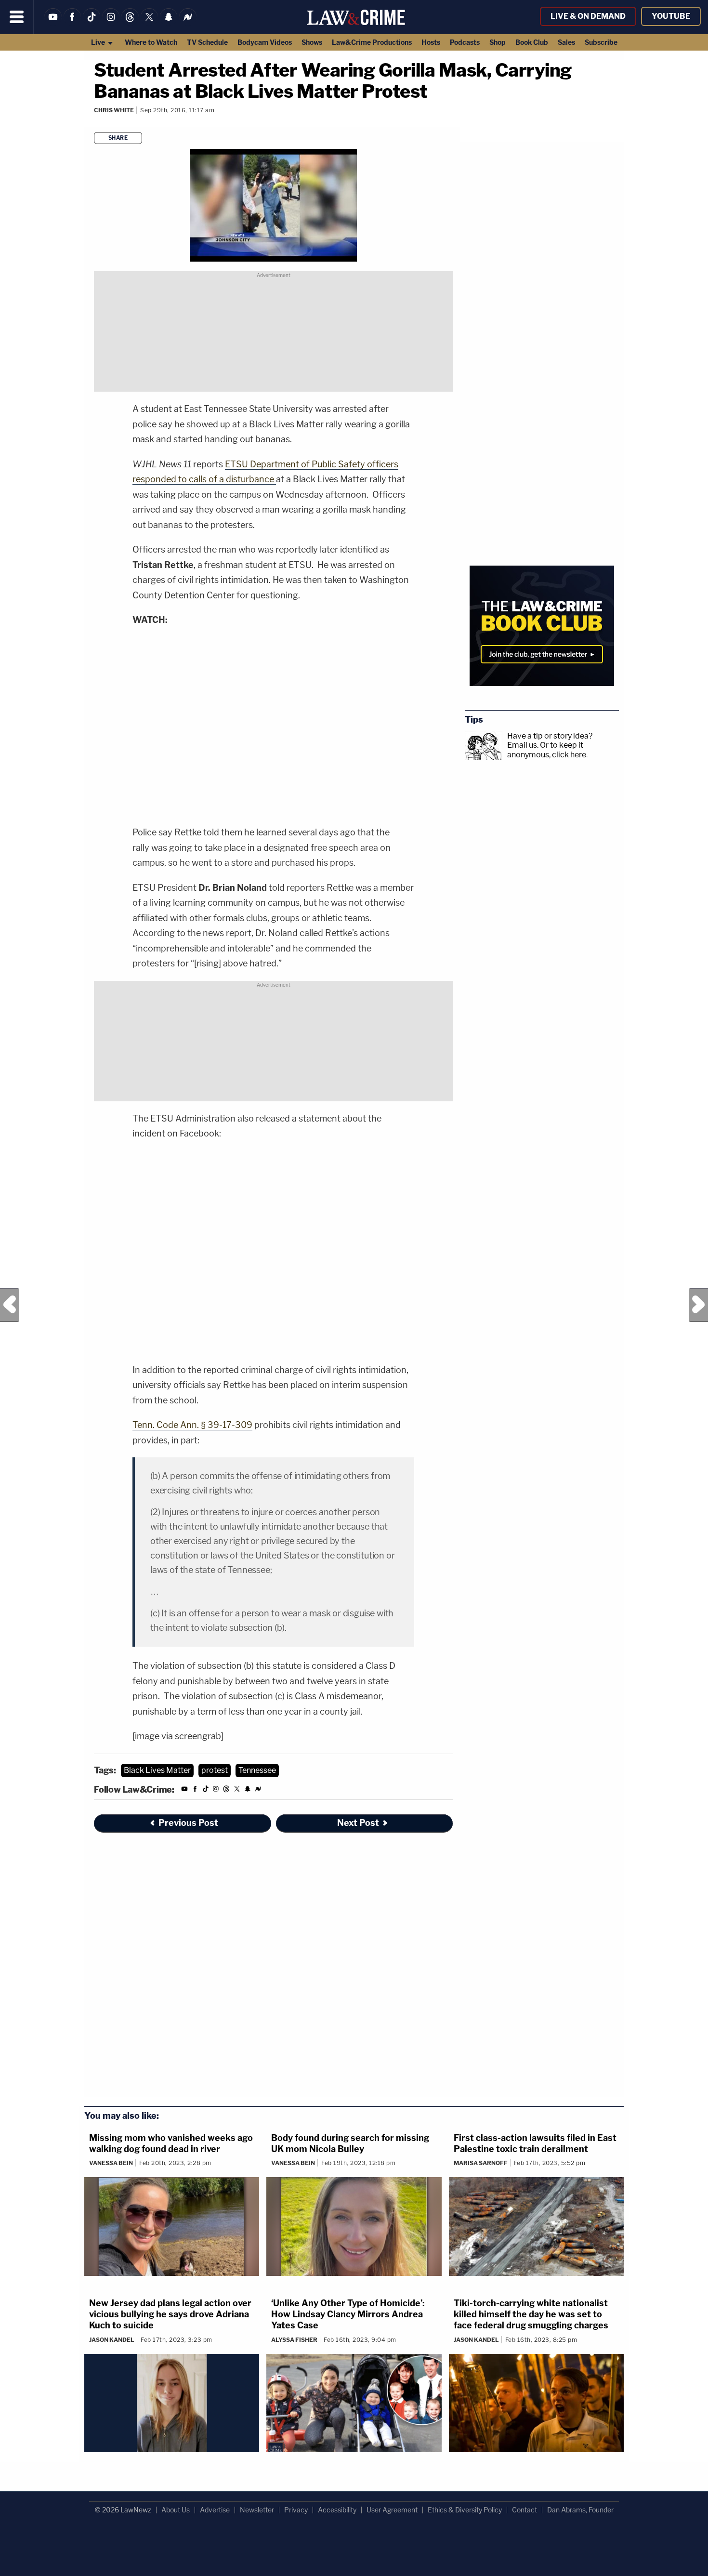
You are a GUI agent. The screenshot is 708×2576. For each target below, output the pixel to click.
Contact (524, 2510)
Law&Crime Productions (372, 42)
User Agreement (392, 2510)
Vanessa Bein (111, 2163)
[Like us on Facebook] (72, 23)
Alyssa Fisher (294, 2340)
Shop (498, 42)
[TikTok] (92, 23)
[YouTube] (53, 23)
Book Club (532, 42)
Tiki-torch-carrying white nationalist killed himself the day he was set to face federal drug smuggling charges (531, 2314)
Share (118, 138)
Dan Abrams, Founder (580, 2510)
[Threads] (130, 23)
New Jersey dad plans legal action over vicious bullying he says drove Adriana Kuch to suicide (170, 2314)
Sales (566, 42)
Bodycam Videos (265, 42)
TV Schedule (207, 42)
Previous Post (10, 1305)
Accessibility (337, 2510)
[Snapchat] (169, 23)
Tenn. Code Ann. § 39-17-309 (192, 1425)
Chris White (114, 110)
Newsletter (257, 2510)
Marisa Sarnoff (481, 2163)
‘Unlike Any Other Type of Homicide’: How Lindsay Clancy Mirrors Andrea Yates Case (348, 2314)
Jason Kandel (112, 2340)
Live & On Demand (588, 16)
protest (215, 1770)
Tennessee (257, 1770)
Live (99, 42)
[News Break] (188, 23)
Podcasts (465, 42)
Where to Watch (151, 42)
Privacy (296, 2510)
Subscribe (601, 42)
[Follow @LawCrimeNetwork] (149, 23)
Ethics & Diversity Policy (465, 2510)
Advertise (215, 2510)
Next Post (698, 1305)
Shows (312, 42)
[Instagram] (111, 23)
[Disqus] (273, 1970)
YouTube (671, 16)
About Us (176, 2510)
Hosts (431, 42)
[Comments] (95, 123)
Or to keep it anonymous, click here (547, 750)
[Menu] (17, 17)
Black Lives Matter (157, 1770)
